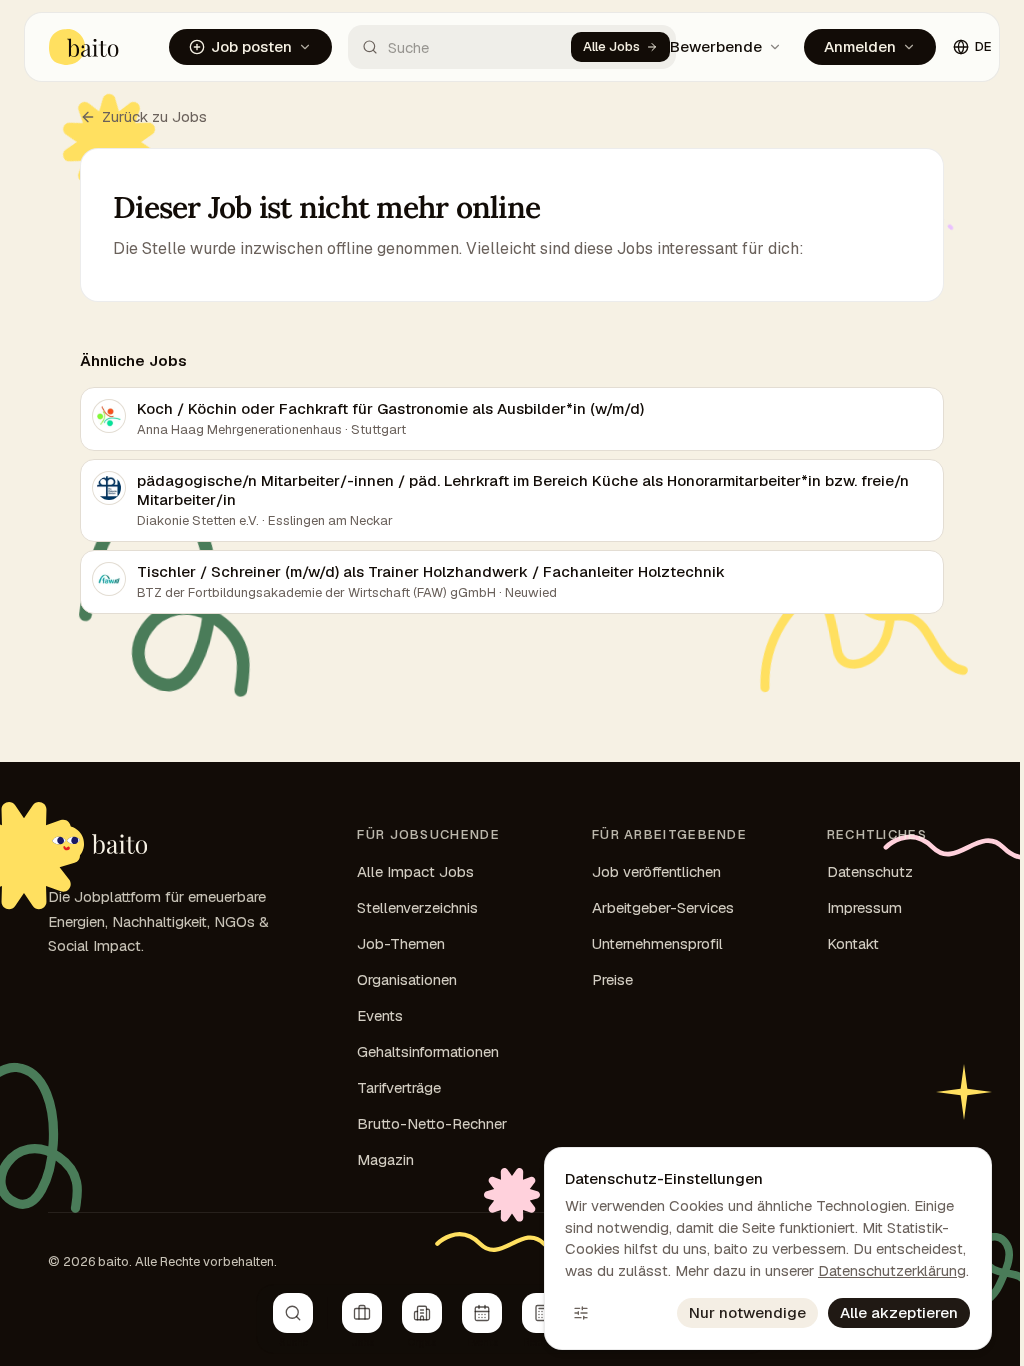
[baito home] (97, 844)
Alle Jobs (611, 46)
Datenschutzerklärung (892, 1270)
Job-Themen (401, 943)
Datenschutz (870, 871)
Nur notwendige (747, 1312)
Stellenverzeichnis (417, 907)
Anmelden (860, 46)
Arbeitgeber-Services (663, 907)
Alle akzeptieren (899, 1312)
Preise (612, 979)
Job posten (251, 46)
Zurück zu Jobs (154, 116)
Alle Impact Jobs (415, 871)
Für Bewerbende (702, 46)
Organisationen (407, 979)
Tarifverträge (399, 1087)
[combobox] (459, 47)
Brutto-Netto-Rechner (432, 1123)
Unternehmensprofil (657, 943)
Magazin (385, 1159)
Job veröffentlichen (656, 871)
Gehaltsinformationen (428, 1051)
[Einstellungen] (581, 1313)
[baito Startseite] (84, 47)
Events (380, 1015)
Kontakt (853, 943)
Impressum (864, 907)
